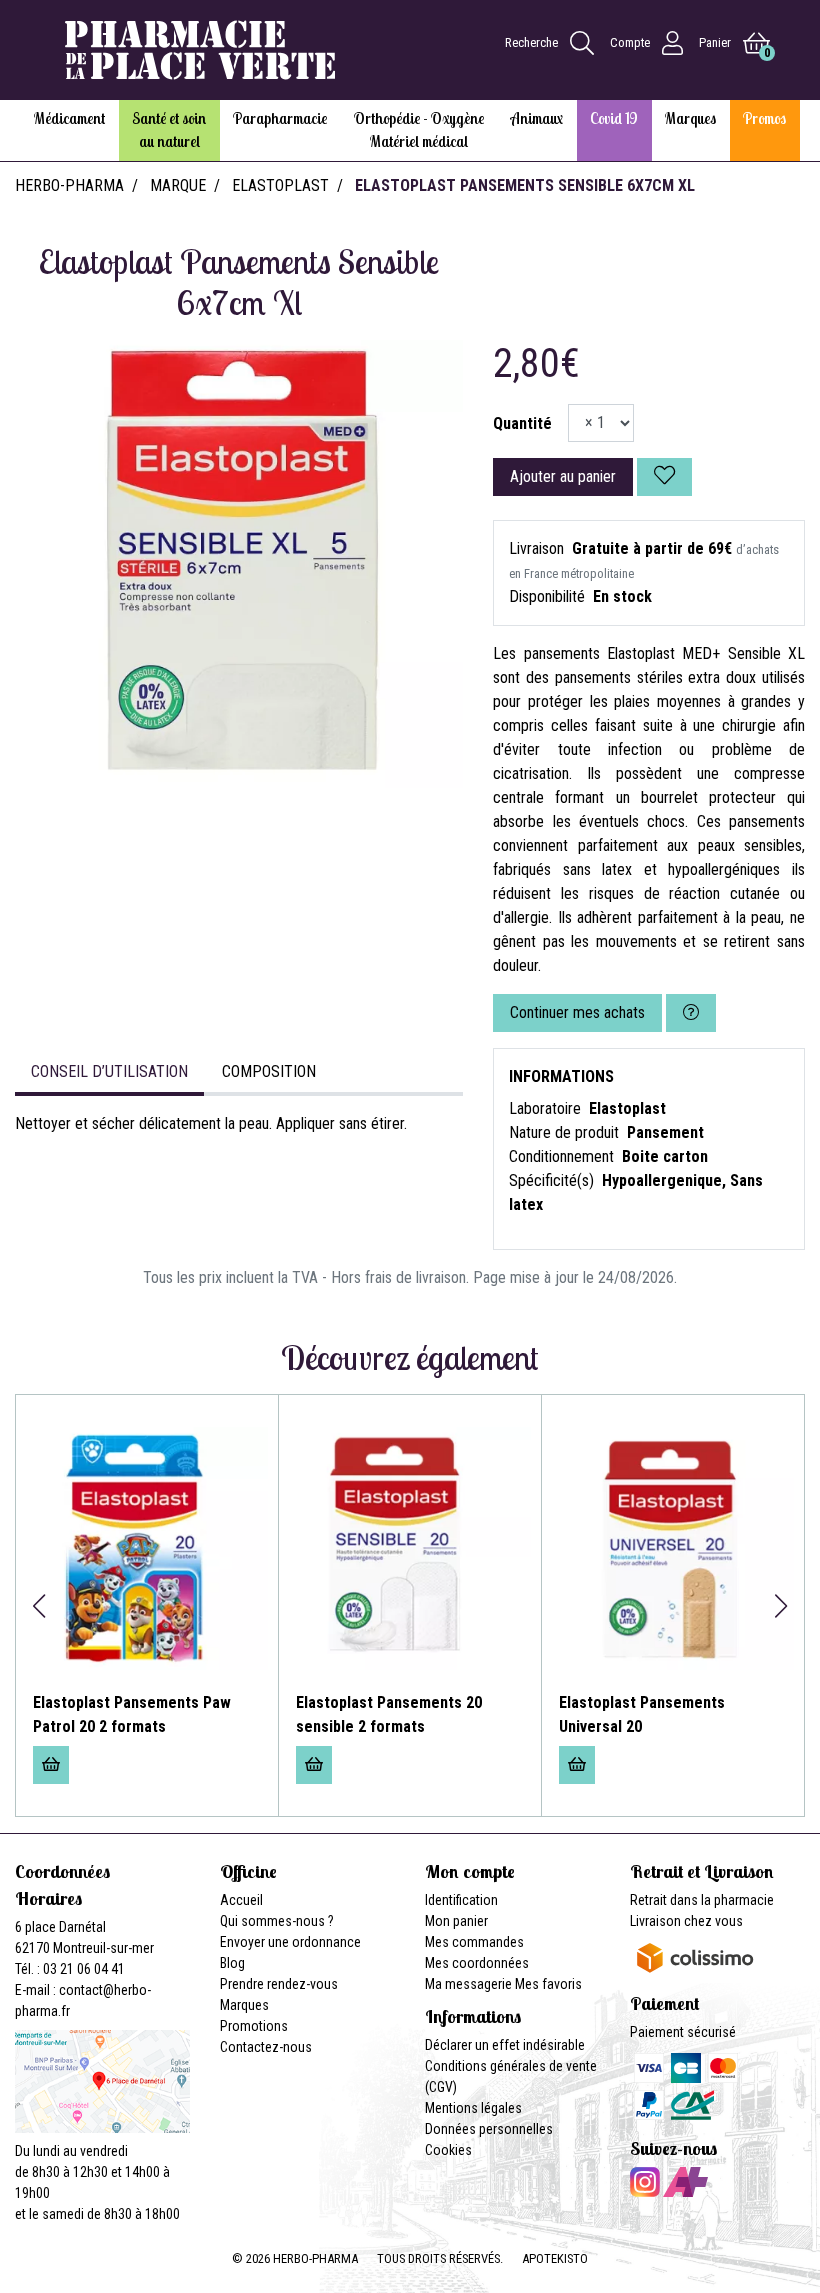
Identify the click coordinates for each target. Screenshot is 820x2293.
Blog (232, 1963)
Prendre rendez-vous (279, 1984)
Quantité (522, 423)
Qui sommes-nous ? (277, 1921)
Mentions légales (473, 2108)
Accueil (241, 1900)
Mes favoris (548, 1984)
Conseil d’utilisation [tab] (109, 1071)
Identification (461, 1900)
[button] (38, 1606)
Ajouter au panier (563, 476)
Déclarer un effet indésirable (505, 2045)
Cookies (448, 2150)
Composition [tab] (269, 1071)
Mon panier (456, 1921)
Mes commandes (474, 1942)
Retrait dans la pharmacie (702, 1900)
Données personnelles (489, 2129)
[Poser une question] (691, 1013)
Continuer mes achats (577, 1012)
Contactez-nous (266, 2047)
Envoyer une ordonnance (290, 1942)
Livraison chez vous (686, 1921)
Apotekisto (555, 2258)
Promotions (254, 2026)
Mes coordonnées (477, 1963)
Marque (178, 185)
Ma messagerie (468, 1984)
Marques (244, 2005)
